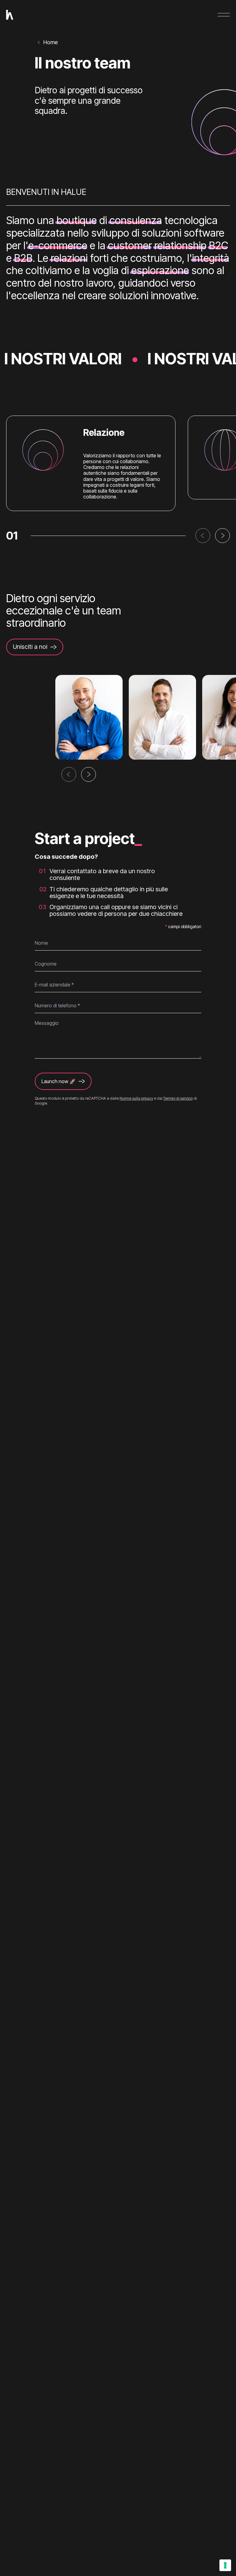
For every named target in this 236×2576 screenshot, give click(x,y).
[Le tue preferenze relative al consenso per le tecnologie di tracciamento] (225, 2565)
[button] (203, 536)
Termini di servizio (178, 1098)
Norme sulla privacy (136, 1098)
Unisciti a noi (30, 647)
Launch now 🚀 (59, 1081)
